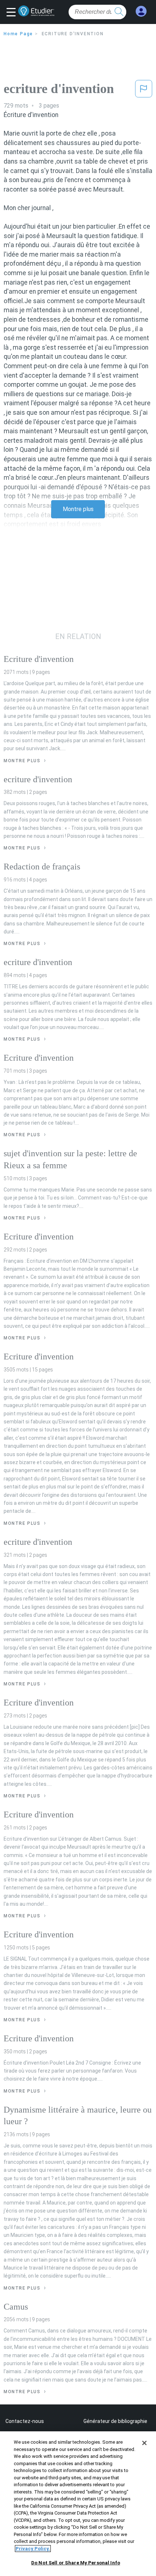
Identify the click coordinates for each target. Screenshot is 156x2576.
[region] (78, 2504)
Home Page (18, 34)
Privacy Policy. (33, 2549)
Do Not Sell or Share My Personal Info (76, 2563)
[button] (13, 13)
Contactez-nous (25, 2421)
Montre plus (78, 509)
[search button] (119, 12)
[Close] (144, 2443)
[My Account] (141, 11)
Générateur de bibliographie (115, 2421)
